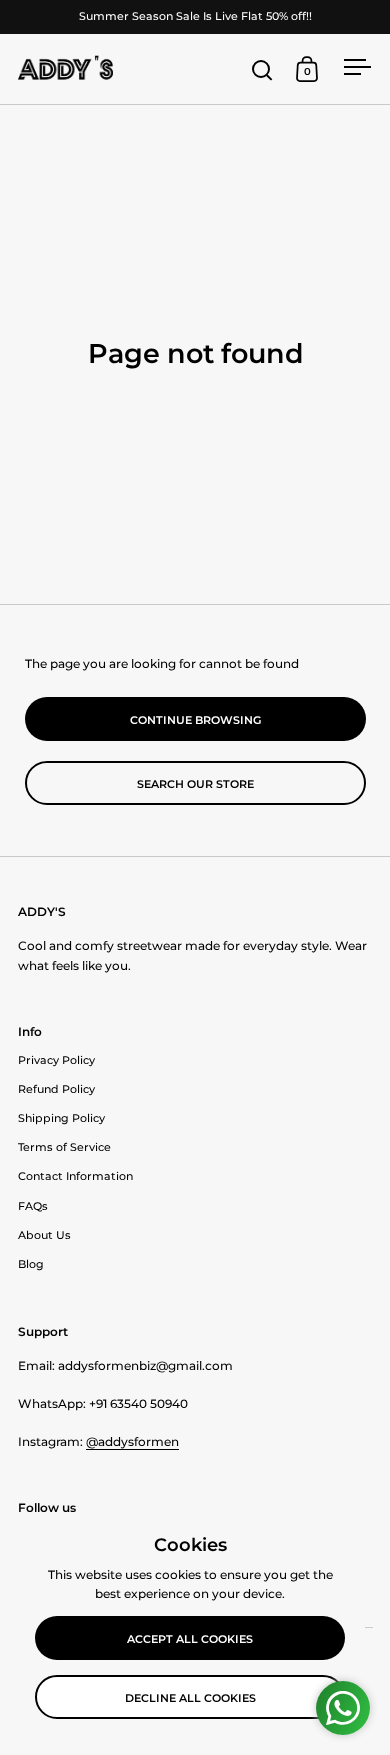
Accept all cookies (190, 1639)
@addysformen (132, 1441)
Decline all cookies (190, 1698)
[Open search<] (262, 69)
